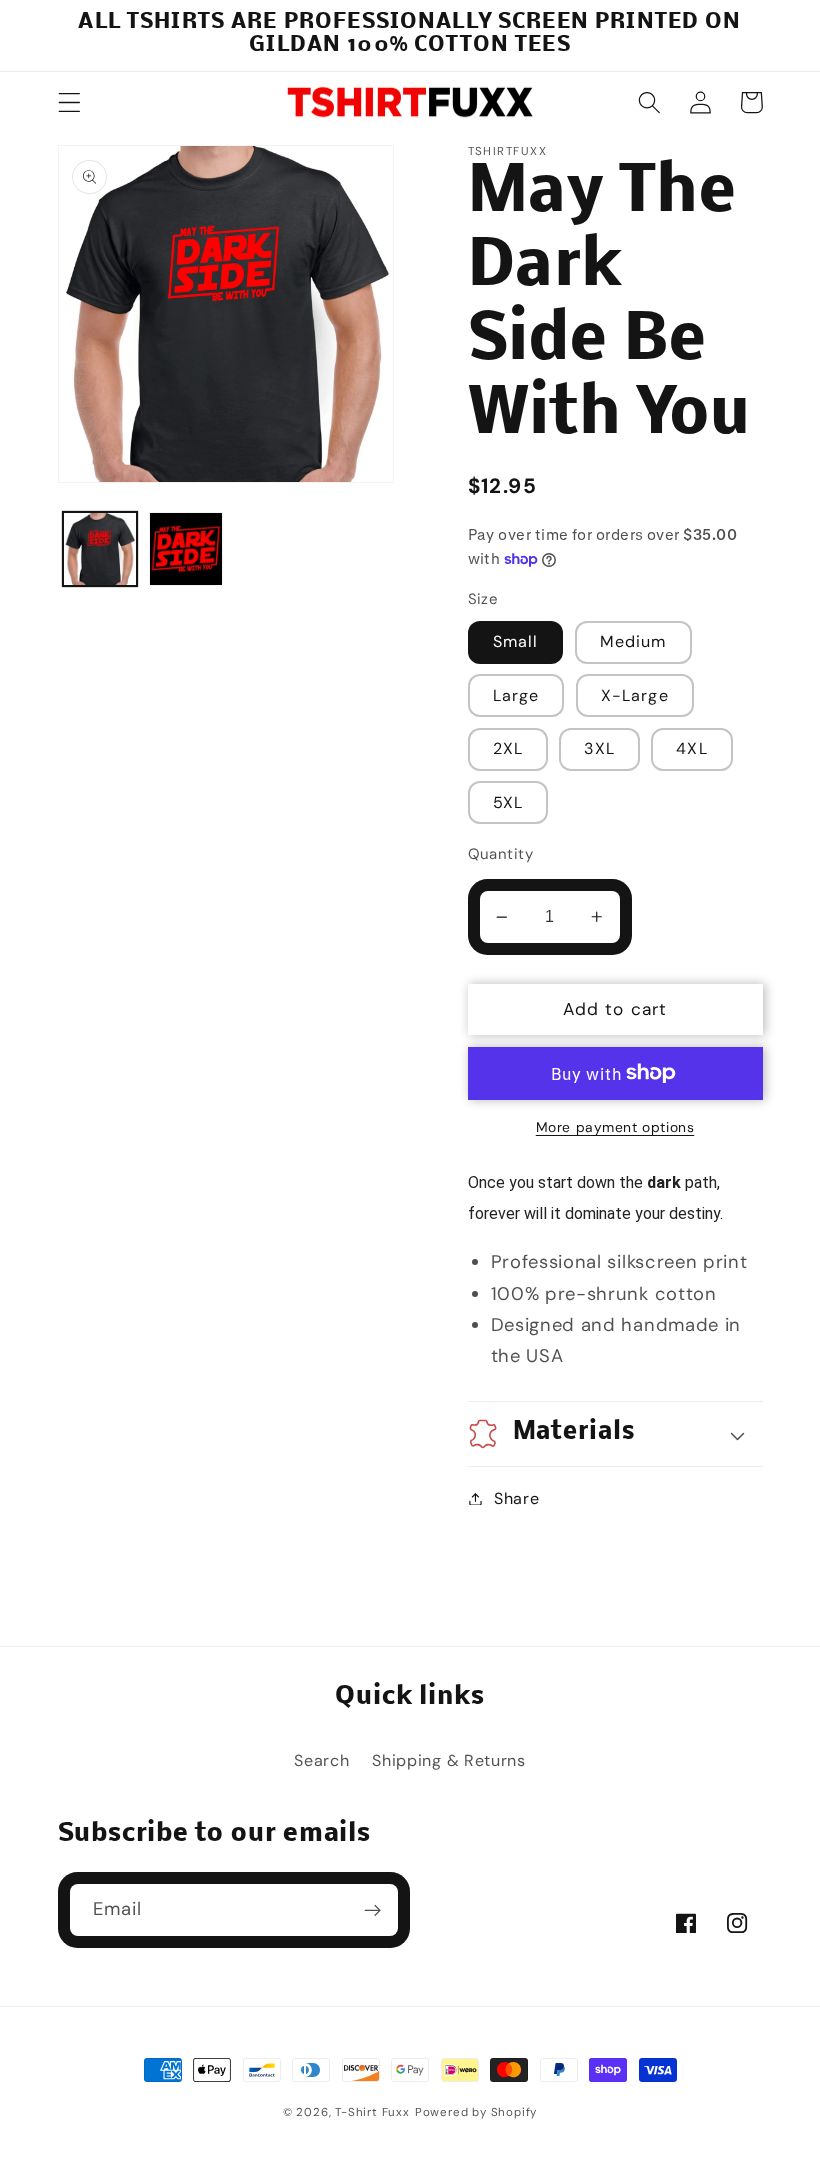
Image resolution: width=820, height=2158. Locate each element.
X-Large (635, 695)
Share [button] (516, 1498)
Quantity (501, 854)
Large (516, 695)
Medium (633, 641)
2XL (508, 748)
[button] (69, 102)
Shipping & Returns (448, 1760)
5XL (508, 802)
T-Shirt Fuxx (372, 2112)
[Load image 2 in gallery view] (186, 549)
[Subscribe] (372, 1910)
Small (516, 641)
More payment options (615, 1127)
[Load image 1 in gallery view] (100, 549)
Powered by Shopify (476, 2112)
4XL (691, 748)
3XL (599, 748)
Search (321, 1760)
